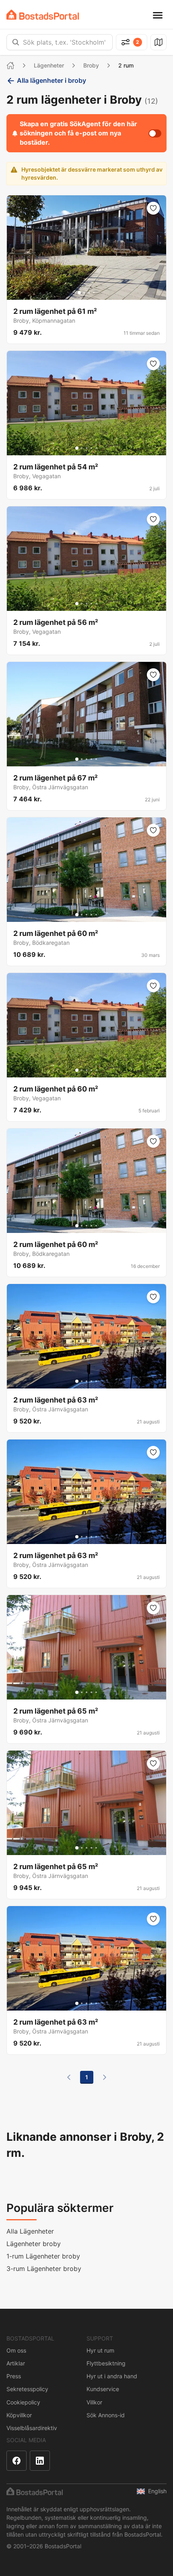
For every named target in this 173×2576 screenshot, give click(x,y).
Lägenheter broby (34, 2244)
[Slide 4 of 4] (94, 293)
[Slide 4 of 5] (91, 448)
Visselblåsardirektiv (32, 2428)
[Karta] (159, 42)
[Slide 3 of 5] (86, 448)
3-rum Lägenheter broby (44, 2269)
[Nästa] (105, 2077)
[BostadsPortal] (43, 15)
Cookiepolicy (23, 2402)
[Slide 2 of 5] (82, 448)
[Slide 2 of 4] (84, 293)
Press (14, 2376)
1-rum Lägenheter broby (43, 2256)
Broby (91, 65)
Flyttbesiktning (106, 2363)
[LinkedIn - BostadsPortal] (40, 2461)
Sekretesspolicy (27, 2389)
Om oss (16, 2350)
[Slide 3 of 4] (89, 293)
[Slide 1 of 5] (77, 448)
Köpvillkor (19, 2415)
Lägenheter (49, 65)
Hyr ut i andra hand (112, 2376)
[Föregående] (69, 2077)
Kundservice (103, 2389)
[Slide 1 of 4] (79, 293)
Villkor (94, 2402)
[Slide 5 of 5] (96, 448)
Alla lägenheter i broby (51, 80)
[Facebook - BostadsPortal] (16, 2461)
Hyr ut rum (100, 2350)
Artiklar (16, 2363)
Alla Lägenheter (30, 2231)
